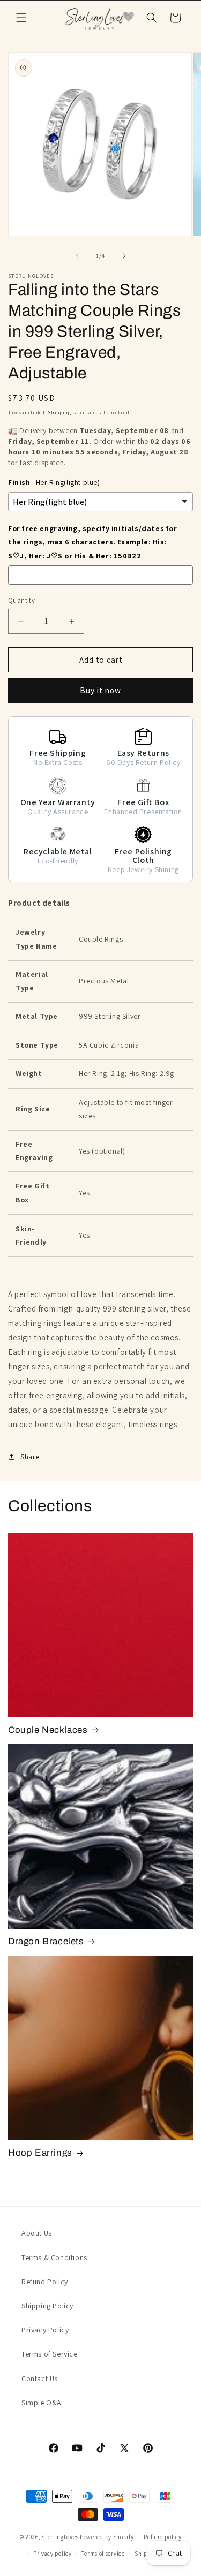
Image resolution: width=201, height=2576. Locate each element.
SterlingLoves (60, 2537)
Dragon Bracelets (46, 1941)
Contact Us (40, 2378)
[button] (21, 18)
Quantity (21, 600)
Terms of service (103, 2554)
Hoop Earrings (40, 2153)
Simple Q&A (42, 2403)
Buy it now (100, 690)
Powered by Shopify (107, 2537)
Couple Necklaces (48, 1730)
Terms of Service (50, 2354)
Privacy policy (53, 2554)
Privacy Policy (45, 2330)
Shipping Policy (47, 2306)
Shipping (59, 412)
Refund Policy (45, 2282)
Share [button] (30, 1457)
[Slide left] (77, 256)
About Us (37, 2233)
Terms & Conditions (54, 2257)
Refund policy (162, 2537)
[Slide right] (124, 256)
